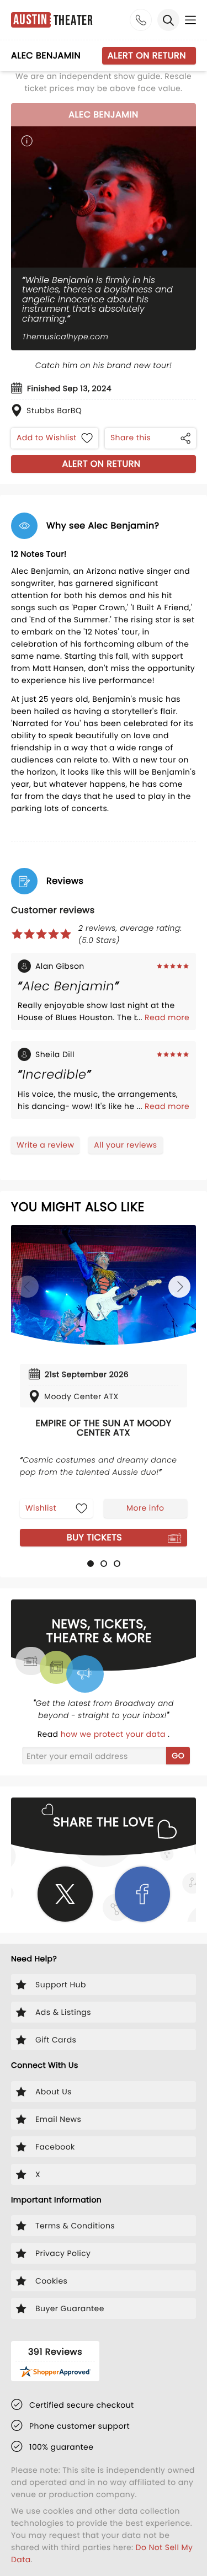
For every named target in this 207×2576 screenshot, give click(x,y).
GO (178, 1756)
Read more (167, 1017)
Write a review (45, 1145)
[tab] (91, 1564)
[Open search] (168, 20)
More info (145, 1508)
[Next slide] (179, 1287)
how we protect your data (114, 1734)
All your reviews (125, 1145)
